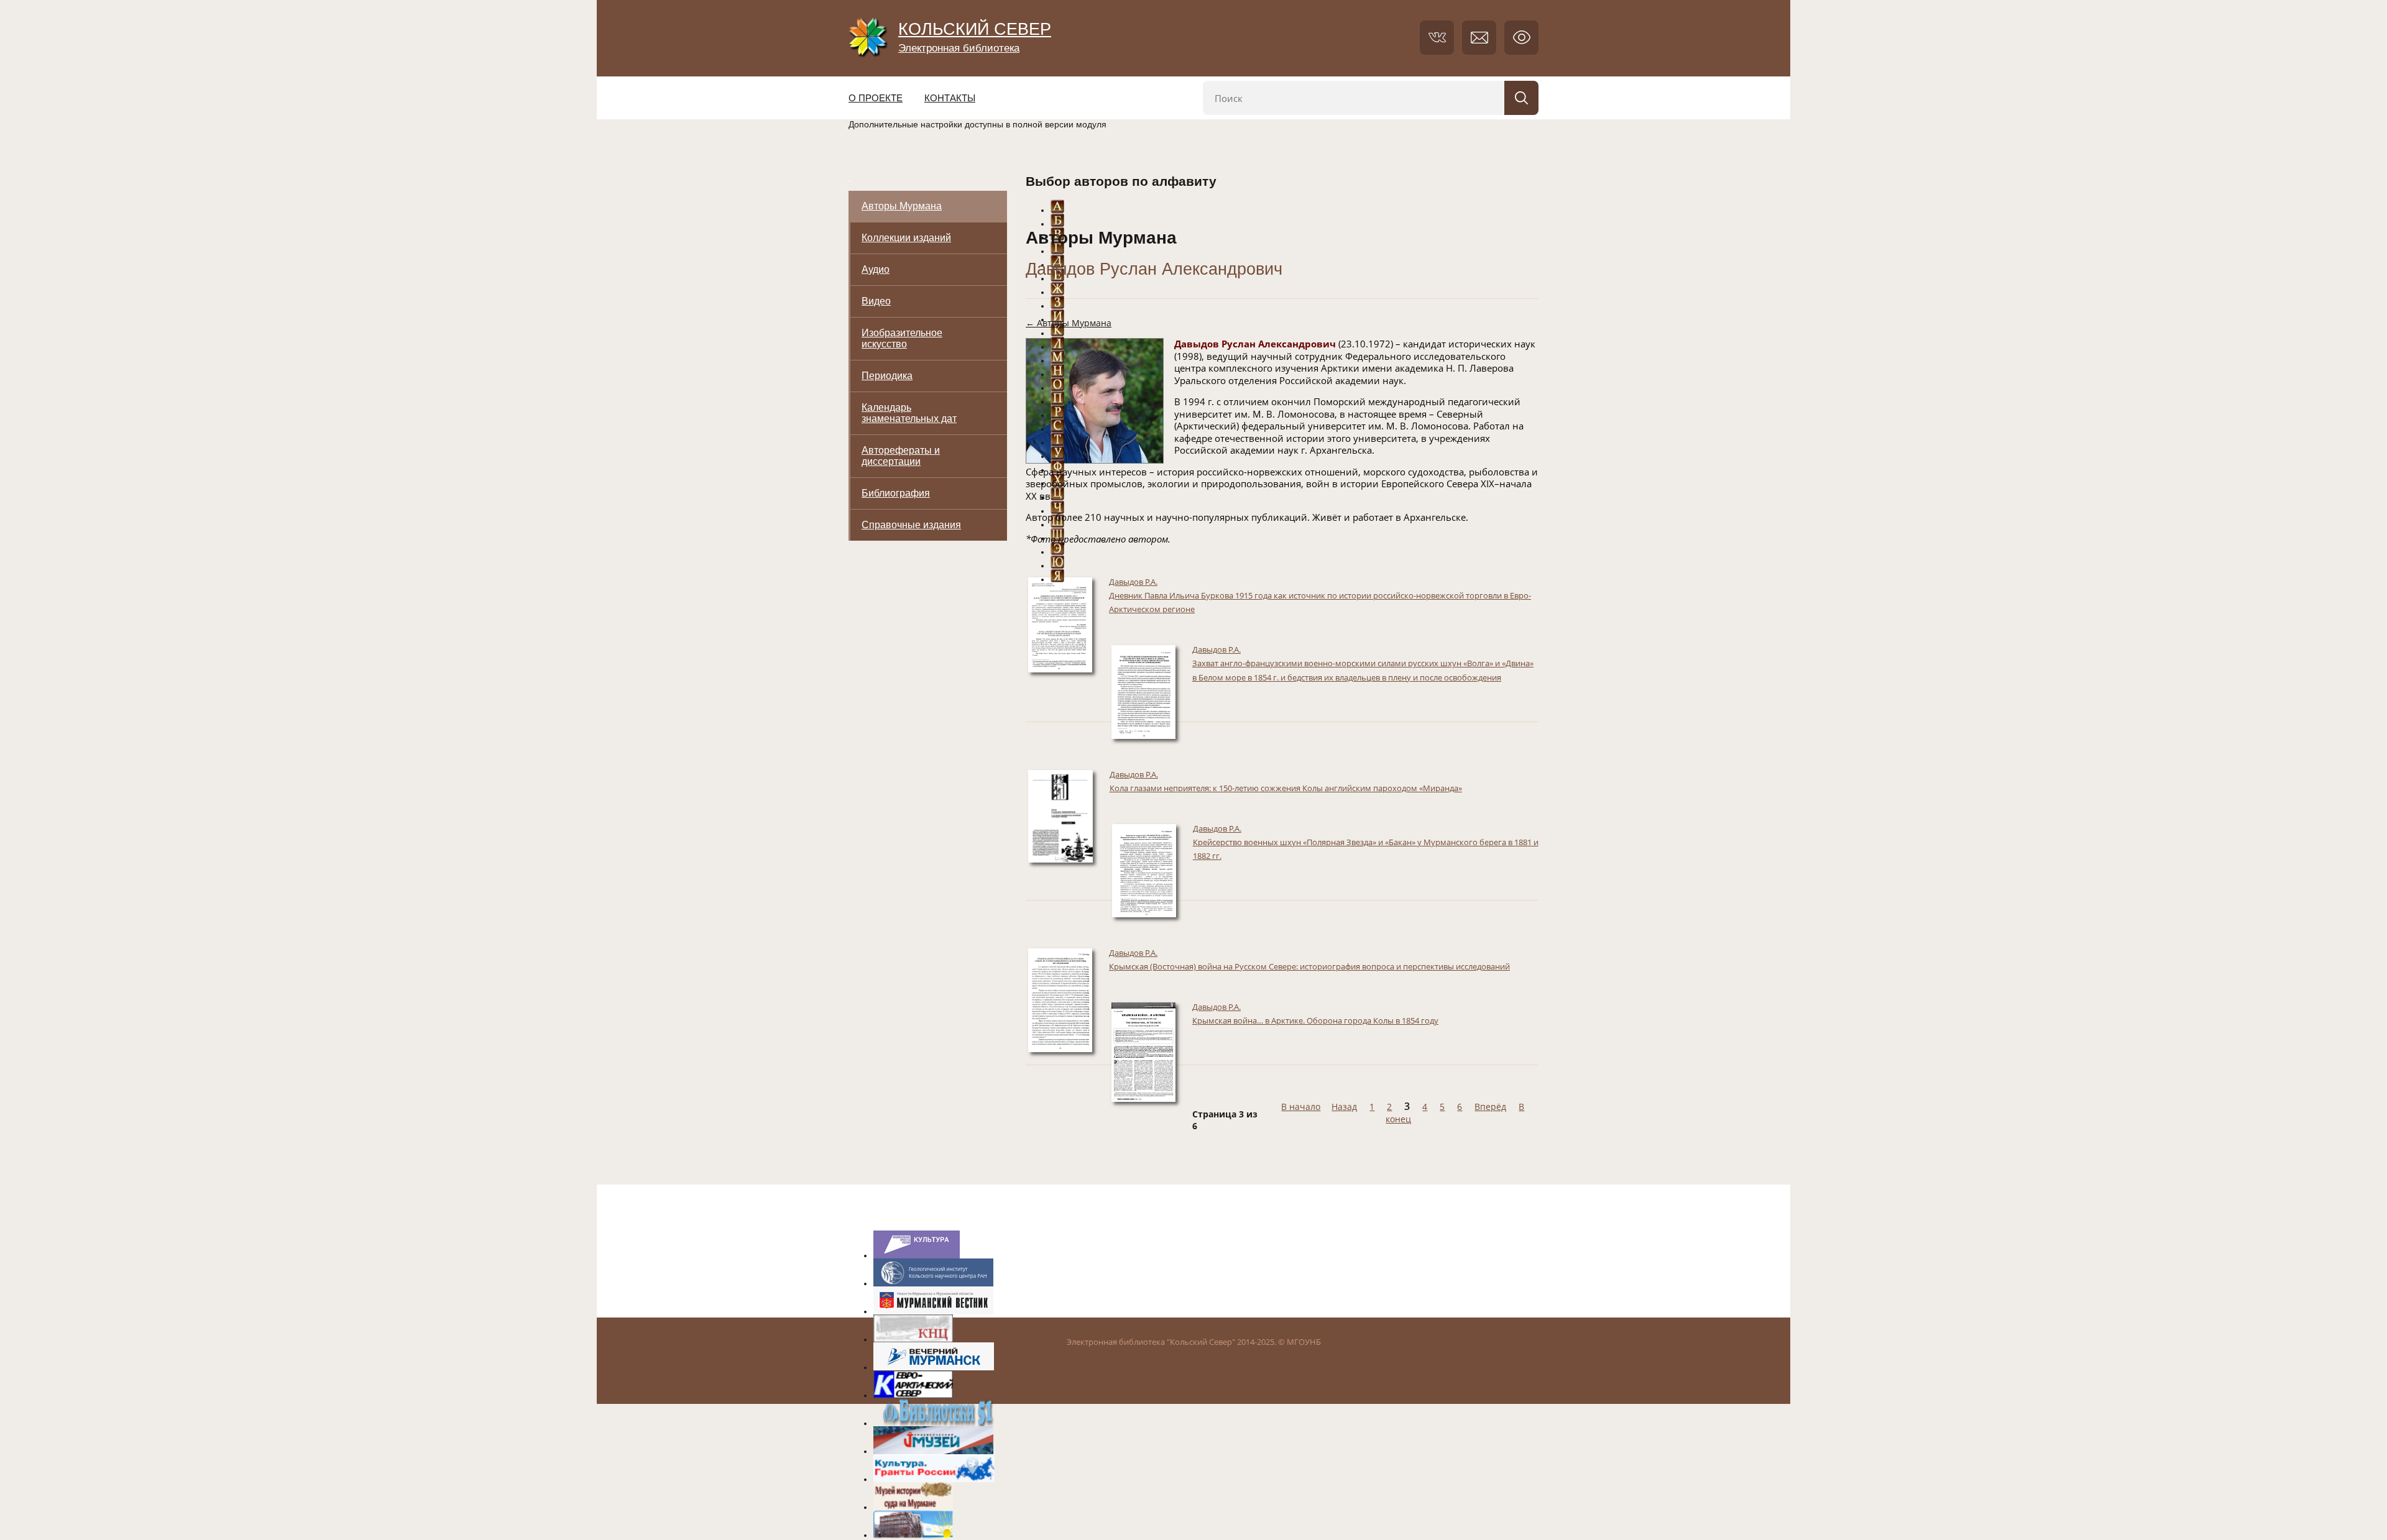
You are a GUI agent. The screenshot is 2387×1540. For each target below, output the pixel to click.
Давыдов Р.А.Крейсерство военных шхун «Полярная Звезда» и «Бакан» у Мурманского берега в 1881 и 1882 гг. (1366, 842)
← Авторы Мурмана (1069, 323)
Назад (1344, 1107)
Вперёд (1490, 1107)
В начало (1301, 1107)
